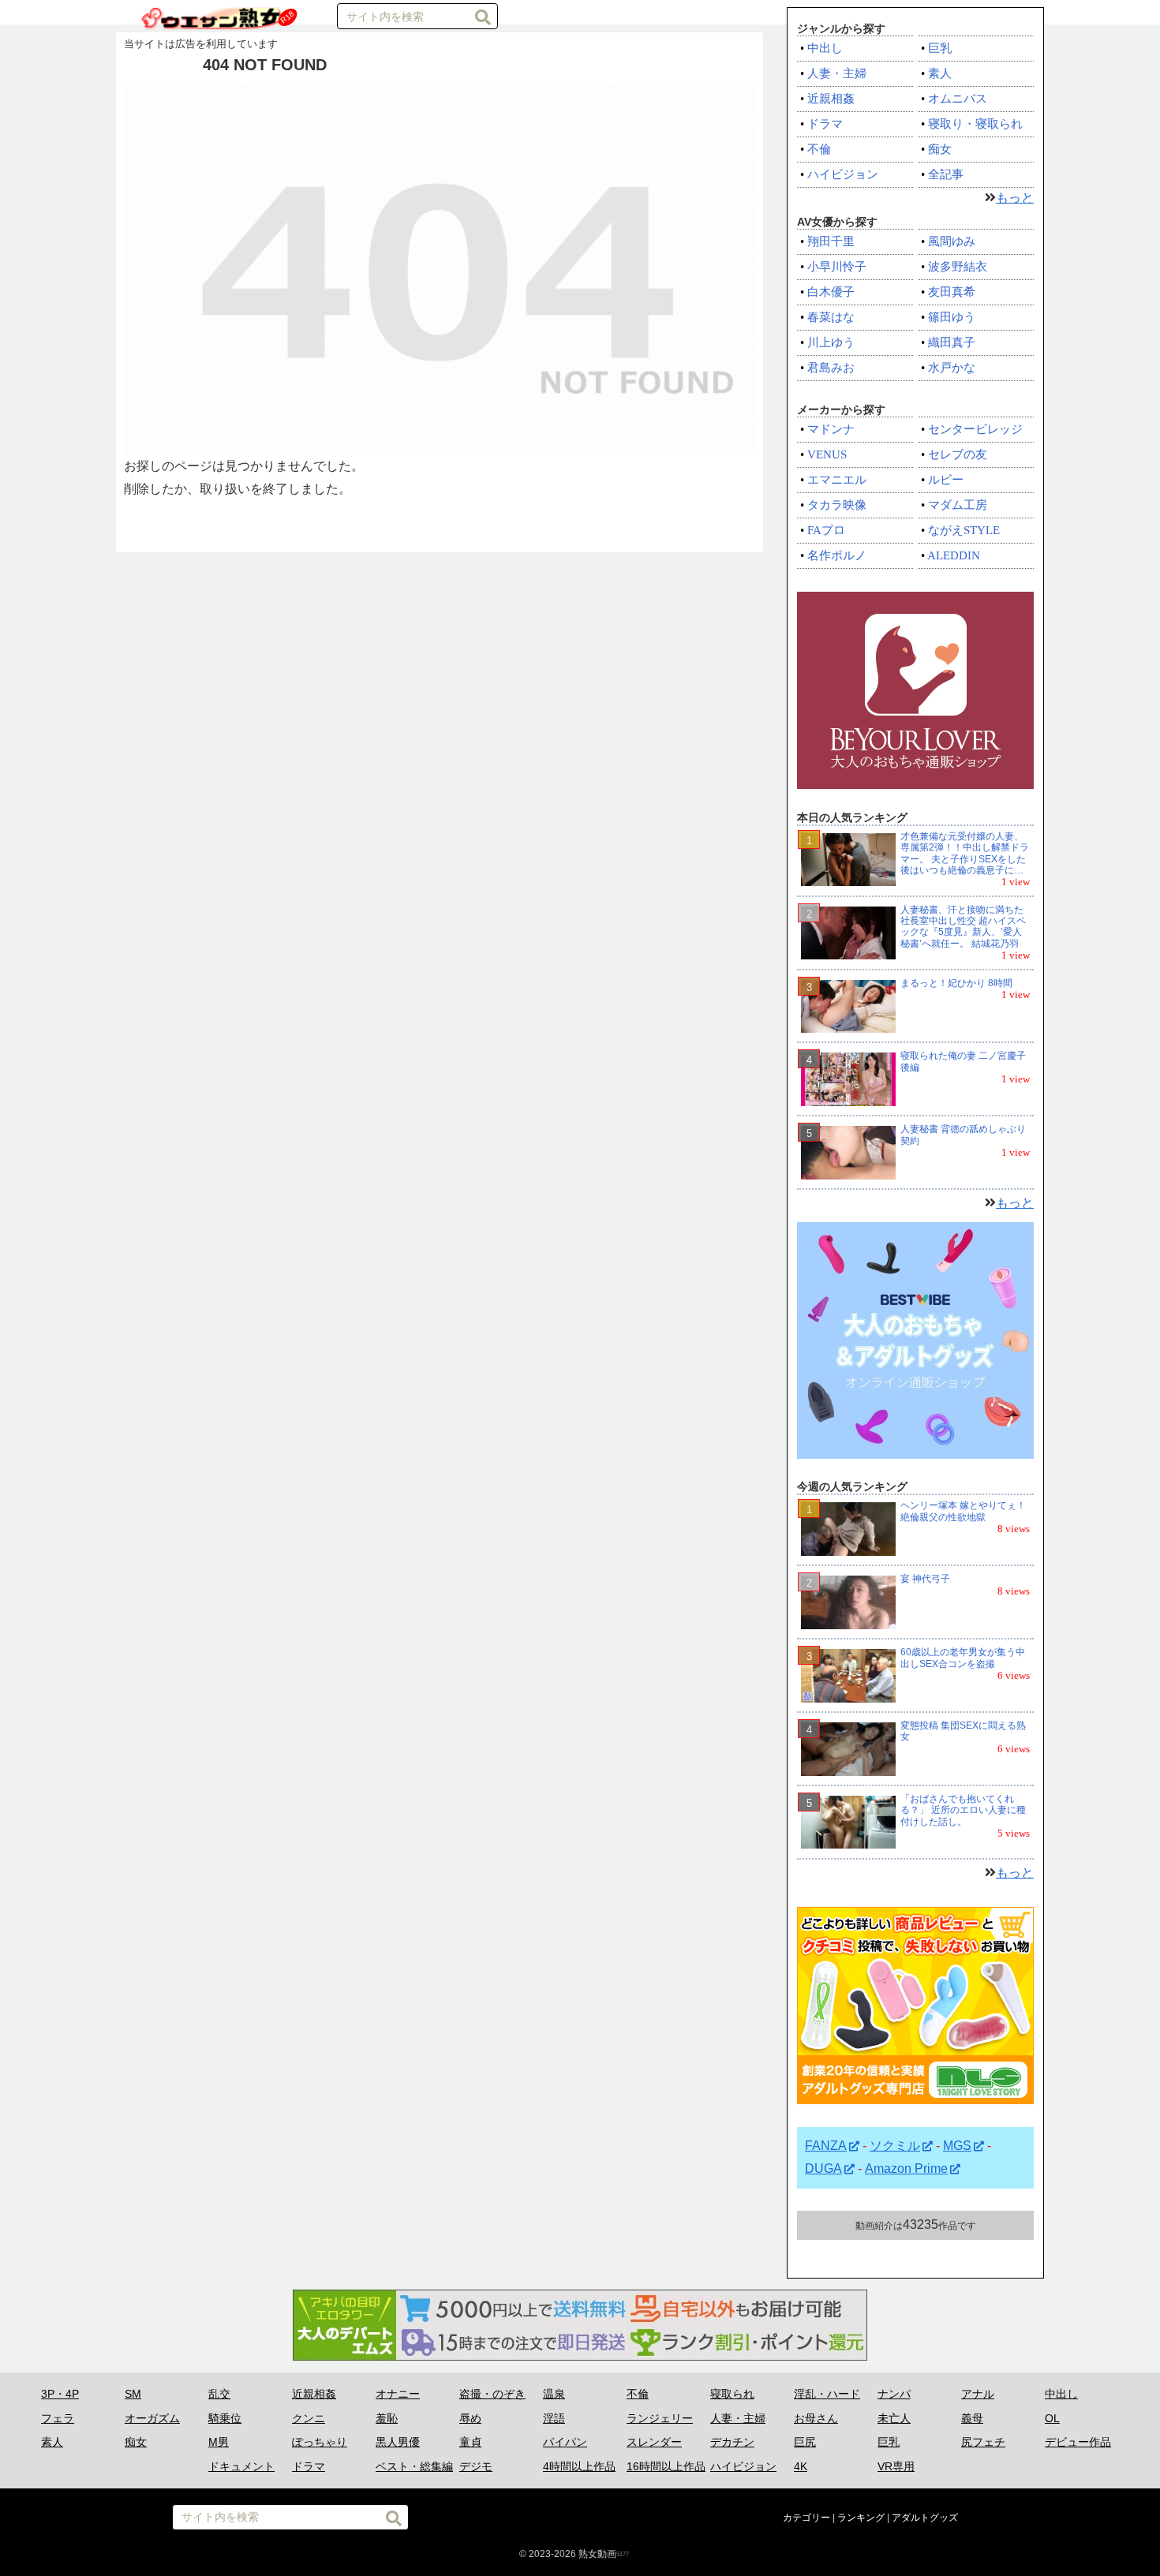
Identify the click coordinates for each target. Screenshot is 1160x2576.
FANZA (826, 2146)
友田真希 (952, 292)
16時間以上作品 (666, 2466)
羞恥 (387, 2418)
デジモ (476, 2466)
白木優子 (831, 292)
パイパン (565, 2442)
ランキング (861, 2518)
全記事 (946, 174)
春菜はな (831, 317)
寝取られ (732, 2394)
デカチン (732, 2442)
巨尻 (805, 2442)
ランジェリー (660, 2418)
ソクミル (895, 2146)
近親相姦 (831, 99)
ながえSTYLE (964, 530)
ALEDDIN (954, 555)
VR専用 (896, 2466)
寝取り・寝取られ (975, 124)
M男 (219, 2442)
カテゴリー (806, 2518)
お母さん (816, 2418)
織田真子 (952, 342)
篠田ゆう (952, 317)
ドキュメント (241, 2466)
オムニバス (958, 99)
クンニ (309, 2418)
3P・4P (60, 2394)
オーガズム (152, 2418)
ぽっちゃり (320, 2442)
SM (133, 2394)
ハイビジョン (843, 174)
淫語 (554, 2418)
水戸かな (952, 368)
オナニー (398, 2394)
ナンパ (894, 2394)
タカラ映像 (837, 505)
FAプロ (826, 530)
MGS (957, 2146)
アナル (978, 2394)
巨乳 (940, 48)
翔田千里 (831, 241)
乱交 (219, 2394)
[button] (483, 17)
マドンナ (831, 429)
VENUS (827, 454)
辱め (470, 2418)
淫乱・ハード (827, 2394)
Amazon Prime (906, 2168)
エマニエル (837, 480)
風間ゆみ (952, 241)
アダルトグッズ (925, 2518)
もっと (1015, 198)
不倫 (819, 149)
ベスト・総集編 (414, 2466)
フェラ (58, 2418)
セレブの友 (958, 454)
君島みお (831, 368)
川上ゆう (831, 342)
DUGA (823, 2168)
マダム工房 (958, 505)
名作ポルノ (837, 555)
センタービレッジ (975, 429)
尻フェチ (983, 2442)
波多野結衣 (958, 267)
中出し (825, 48)
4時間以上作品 (579, 2466)
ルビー (946, 480)
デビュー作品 (1078, 2442)
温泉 (554, 2394)
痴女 (940, 149)
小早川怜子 (837, 267)
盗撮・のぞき (492, 2394)
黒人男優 (398, 2442)
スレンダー (654, 2442)
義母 (972, 2418)
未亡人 (894, 2418)
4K (801, 2466)
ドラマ (825, 124)
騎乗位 (225, 2418)
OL (1052, 2418)
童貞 (470, 2442)
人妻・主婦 (837, 73)
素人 (940, 73)
